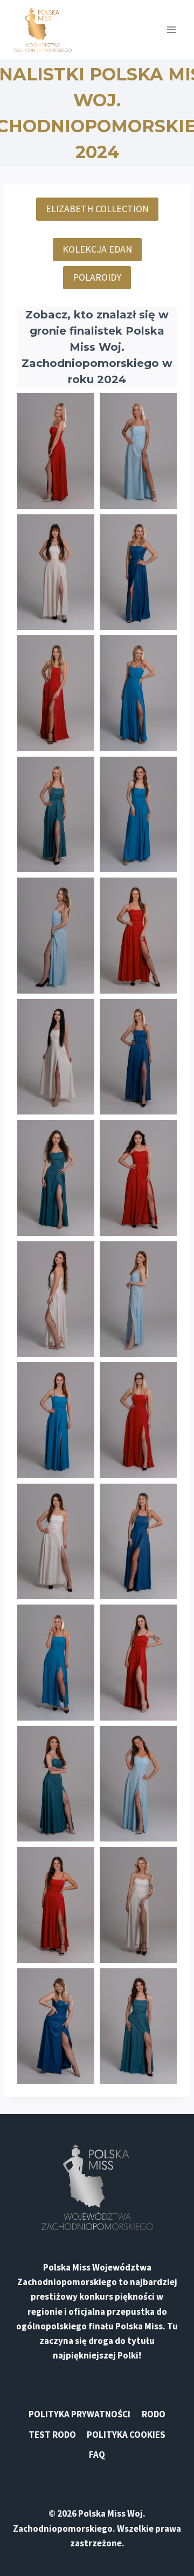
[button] (56, 451)
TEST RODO (52, 2435)
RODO (154, 2414)
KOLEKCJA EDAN (97, 249)
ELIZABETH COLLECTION (97, 209)
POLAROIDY (97, 277)
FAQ (97, 2455)
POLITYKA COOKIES (126, 2435)
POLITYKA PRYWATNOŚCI (79, 2414)
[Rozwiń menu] (171, 29)
